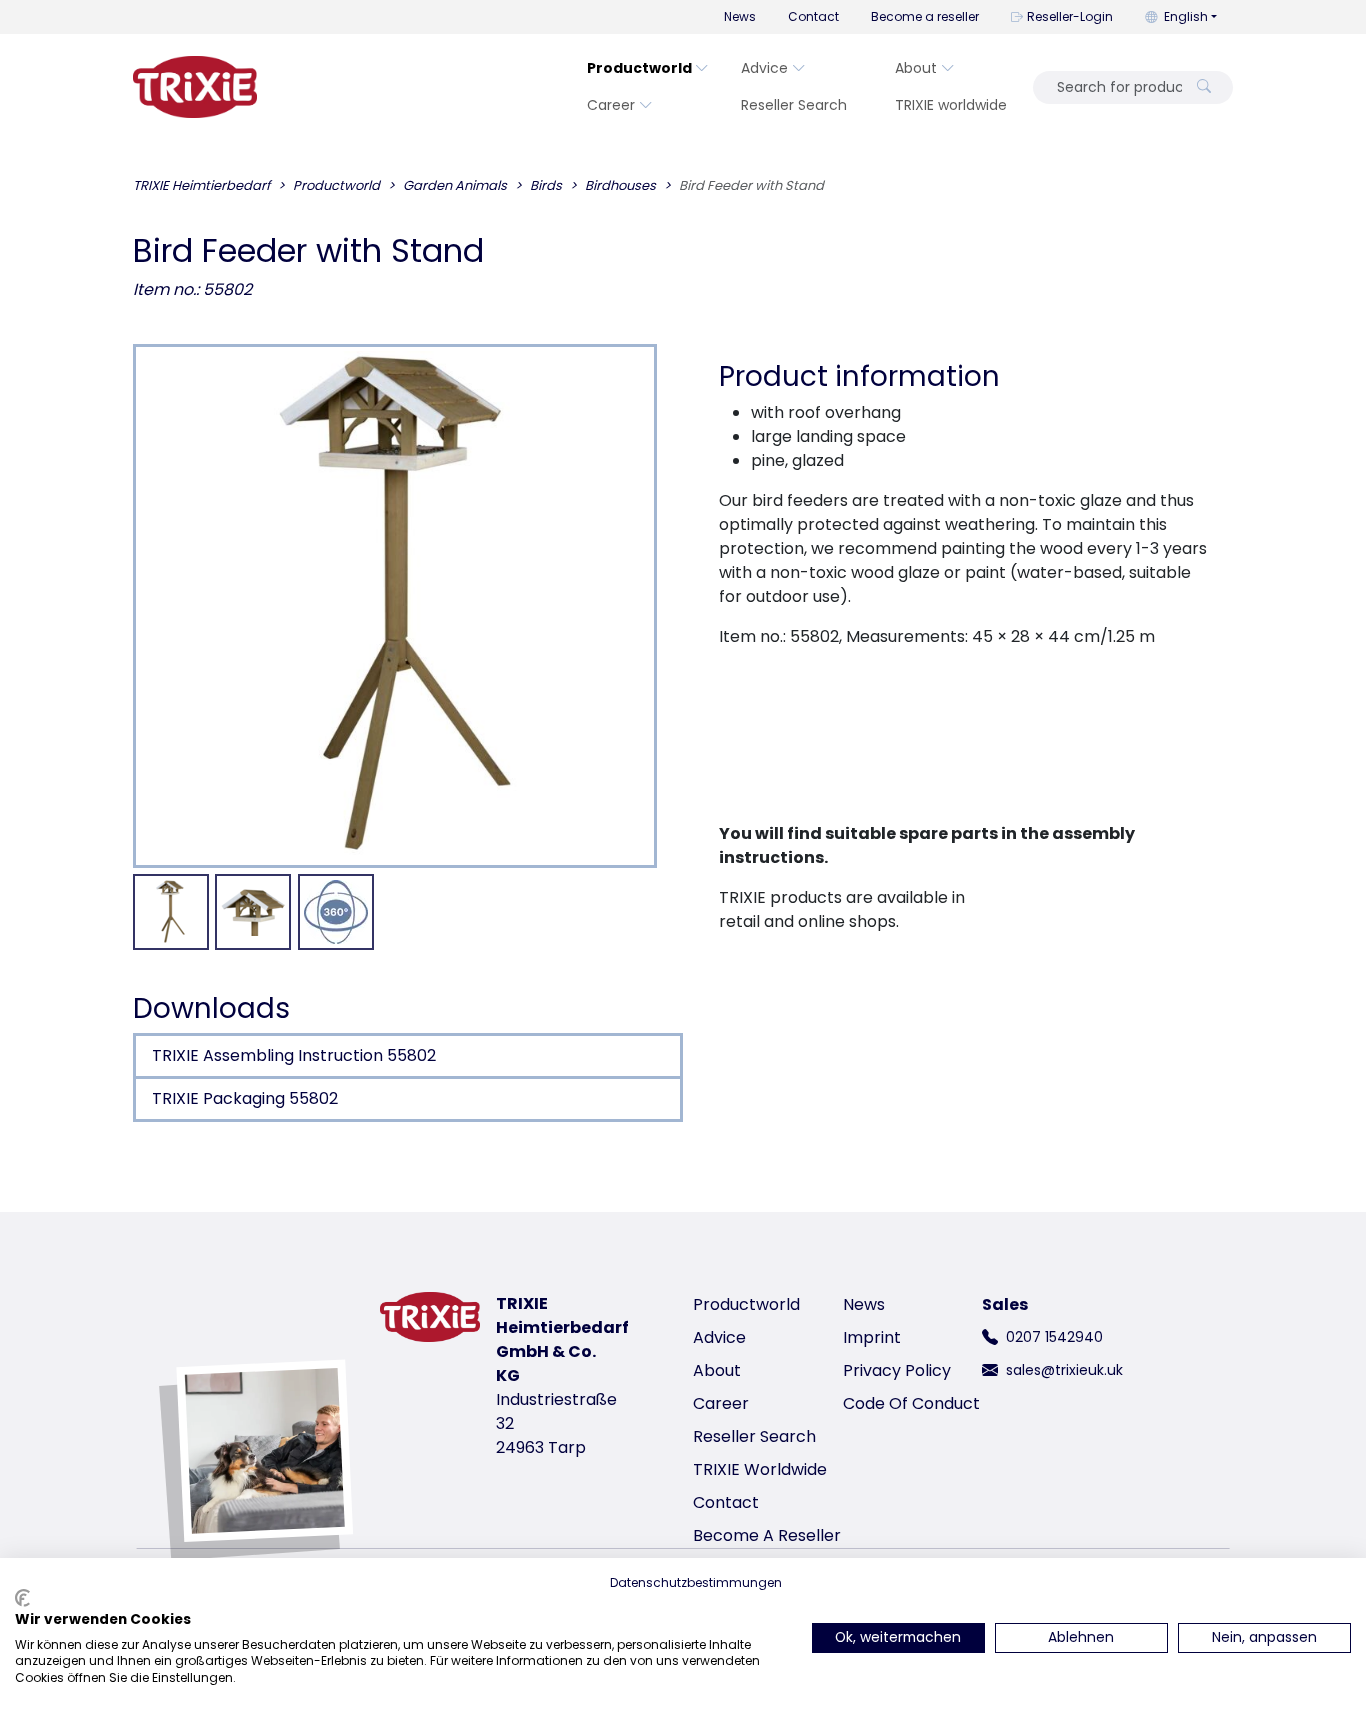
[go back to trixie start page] (195, 87)
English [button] (1186, 16)
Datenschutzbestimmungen (696, 1582)
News (740, 16)
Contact (813, 16)
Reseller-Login (1070, 16)
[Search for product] (1204, 87)
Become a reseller (925, 16)
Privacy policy (897, 1370)
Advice (764, 68)
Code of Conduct (911, 1403)
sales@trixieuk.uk (1064, 1370)
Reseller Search (794, 105)
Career (611, 105)
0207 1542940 (1054, 1337)
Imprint (872, 1337)
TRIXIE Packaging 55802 (245, 1098)
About (916, 68)
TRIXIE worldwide (951, 105)
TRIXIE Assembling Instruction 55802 (294, 1055)
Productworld (639, 68)
